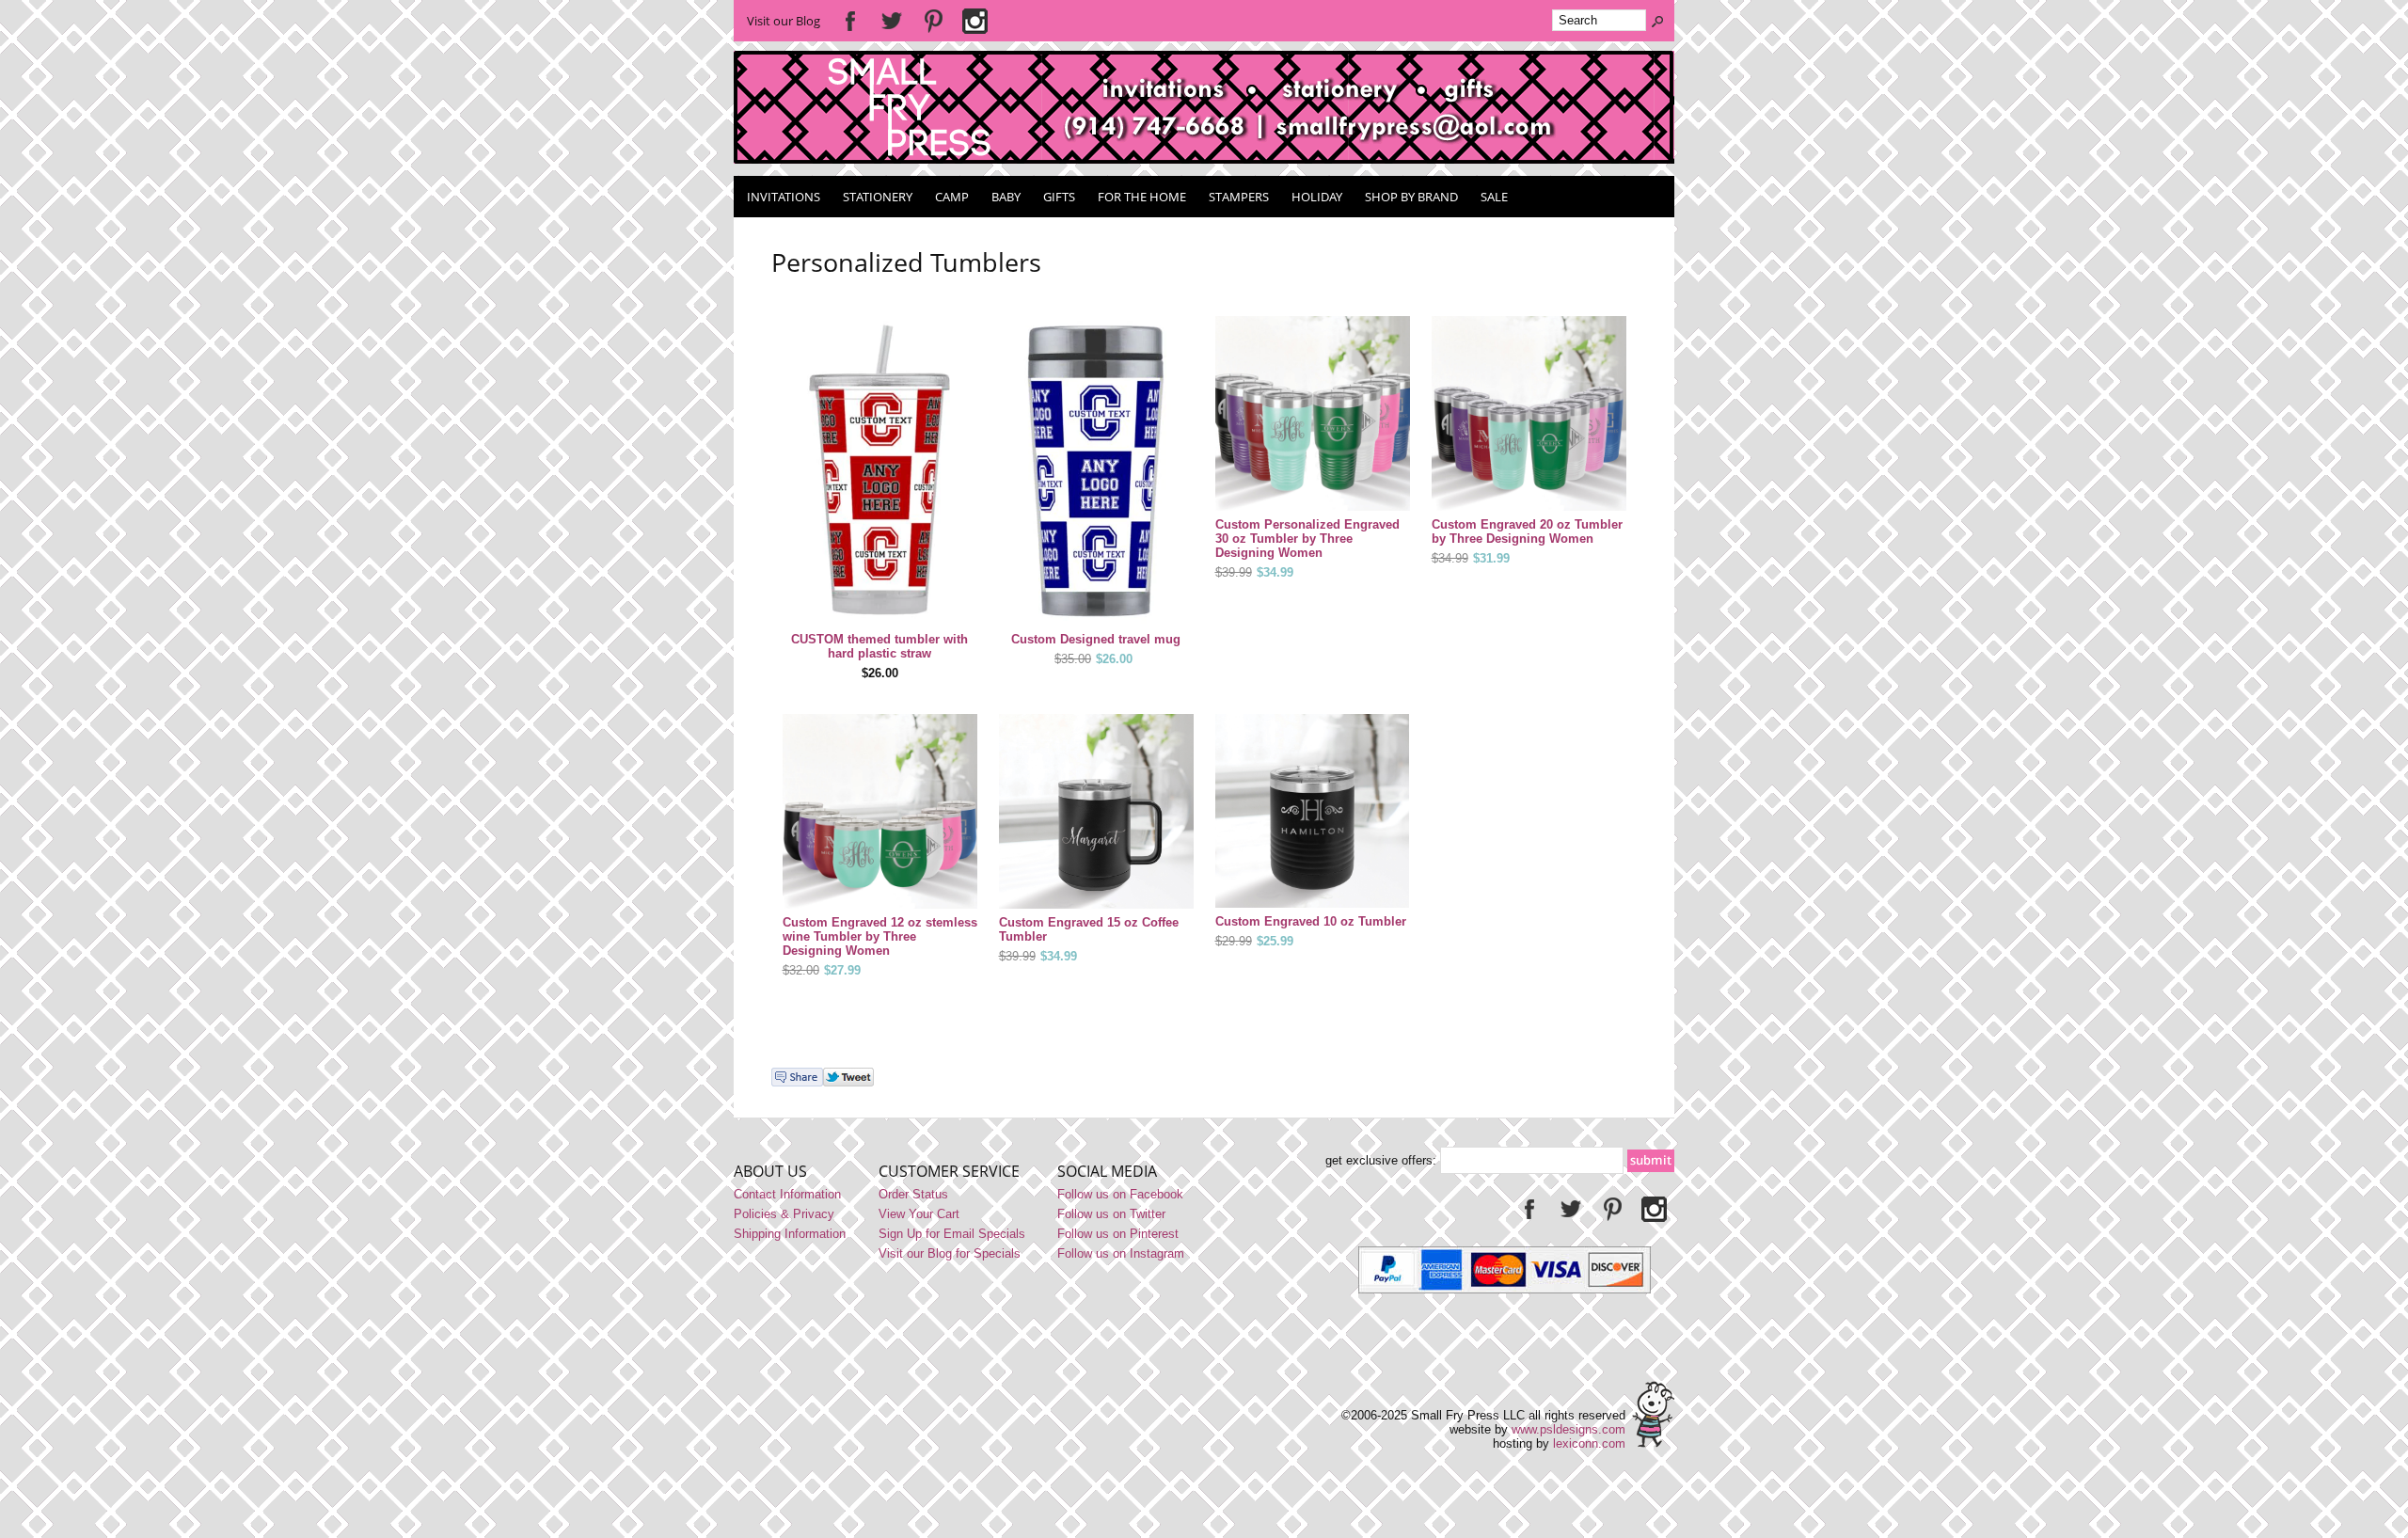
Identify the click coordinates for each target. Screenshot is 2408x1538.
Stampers (1239, 197)
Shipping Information (790, 1234)
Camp (952, 197)
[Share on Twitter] (848, 1082)
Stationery (878, 197)
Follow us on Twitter (1111, 1214)
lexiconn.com (1589, 1443)
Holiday (1317, 197)
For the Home (1142, 197)
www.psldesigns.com (1568, 1429)
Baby (1006, 197)
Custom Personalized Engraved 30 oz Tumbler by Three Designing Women (1307, 539)
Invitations (784, 197)
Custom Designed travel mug (1096, 639)
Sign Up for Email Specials (952, 1234)
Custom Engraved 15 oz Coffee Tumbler (1089, 929)
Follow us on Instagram (1121, 1253)
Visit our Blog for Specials (950, 1253)
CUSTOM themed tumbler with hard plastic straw (879, 646)
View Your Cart (919, 1214)
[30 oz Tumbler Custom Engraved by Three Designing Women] (1313, 415)
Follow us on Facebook (1120, 1194)
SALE (1494, 197)
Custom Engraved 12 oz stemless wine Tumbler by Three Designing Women (880, 936)
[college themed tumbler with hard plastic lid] (880, 472)
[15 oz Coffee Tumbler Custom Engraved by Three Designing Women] (1096, 813)
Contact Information (787, 1194)
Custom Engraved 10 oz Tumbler (1311, 921)
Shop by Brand (1411, 197)
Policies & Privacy (784, 1214)
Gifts (1059, 197)
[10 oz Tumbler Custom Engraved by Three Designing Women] (1313, 812)
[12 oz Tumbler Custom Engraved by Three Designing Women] (880, 813)
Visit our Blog (784, 21)
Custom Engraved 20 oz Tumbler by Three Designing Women (1527, 531)
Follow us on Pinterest (1118, 1234)
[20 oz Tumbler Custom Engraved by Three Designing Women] (1529, 415)
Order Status (913, 1194)
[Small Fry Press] (1204, 159)
